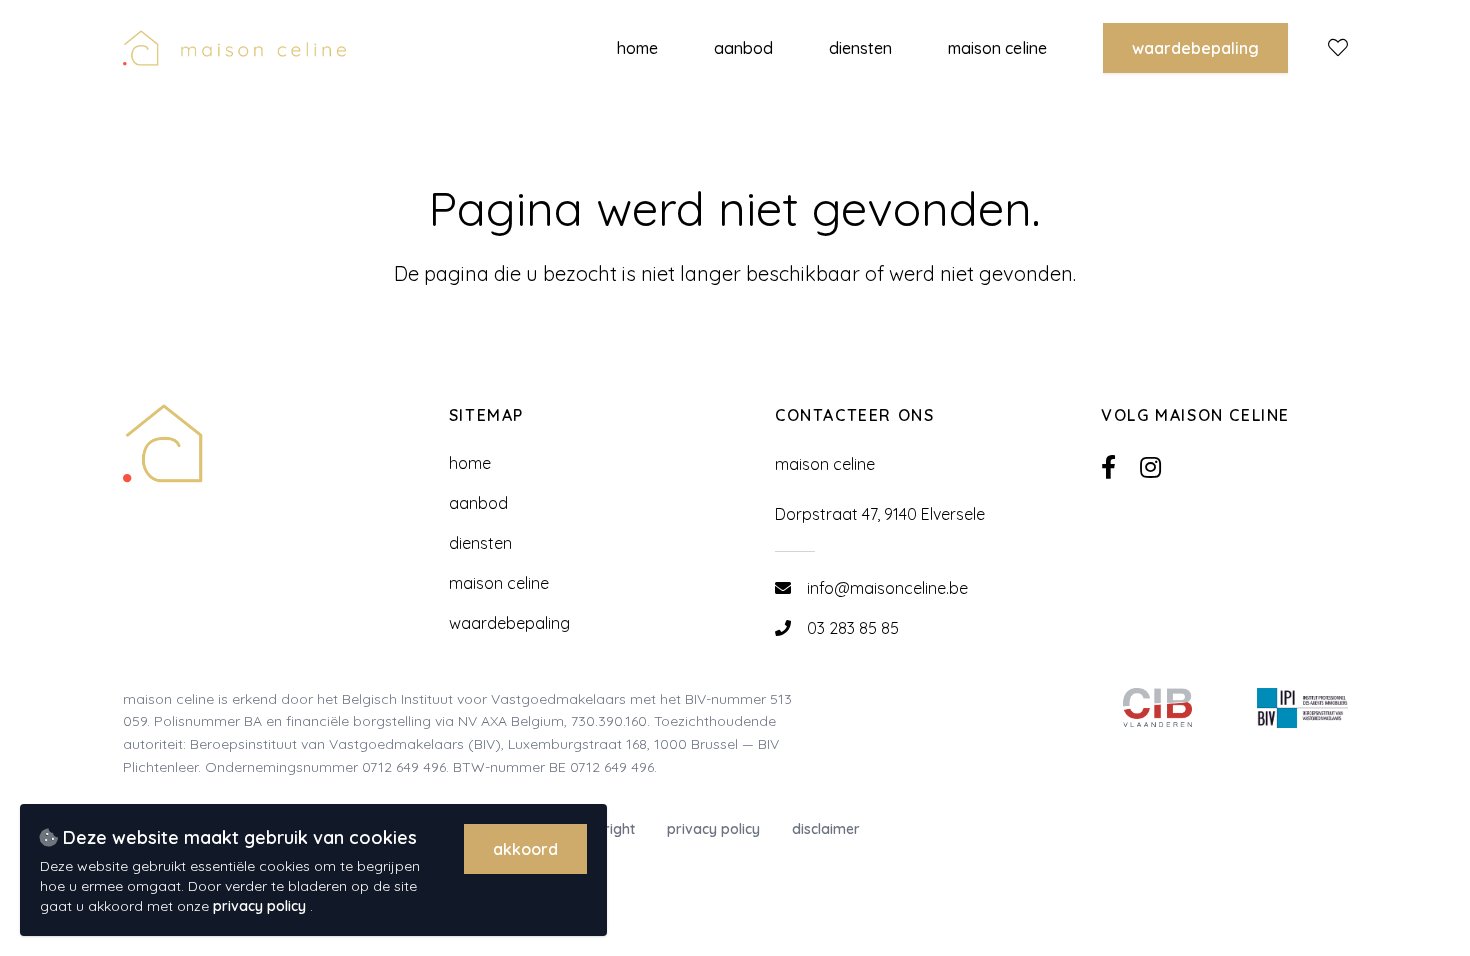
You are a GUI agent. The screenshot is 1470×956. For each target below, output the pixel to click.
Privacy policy (713, 829)
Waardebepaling (1195, 48)
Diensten (480, 543)
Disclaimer (826, 829)
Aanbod (478, 503)
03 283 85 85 (853, 628)
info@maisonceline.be (887, 588)
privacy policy (261, 906)
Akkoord (525, 849)
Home (470, 463)
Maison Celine (499, 583)
